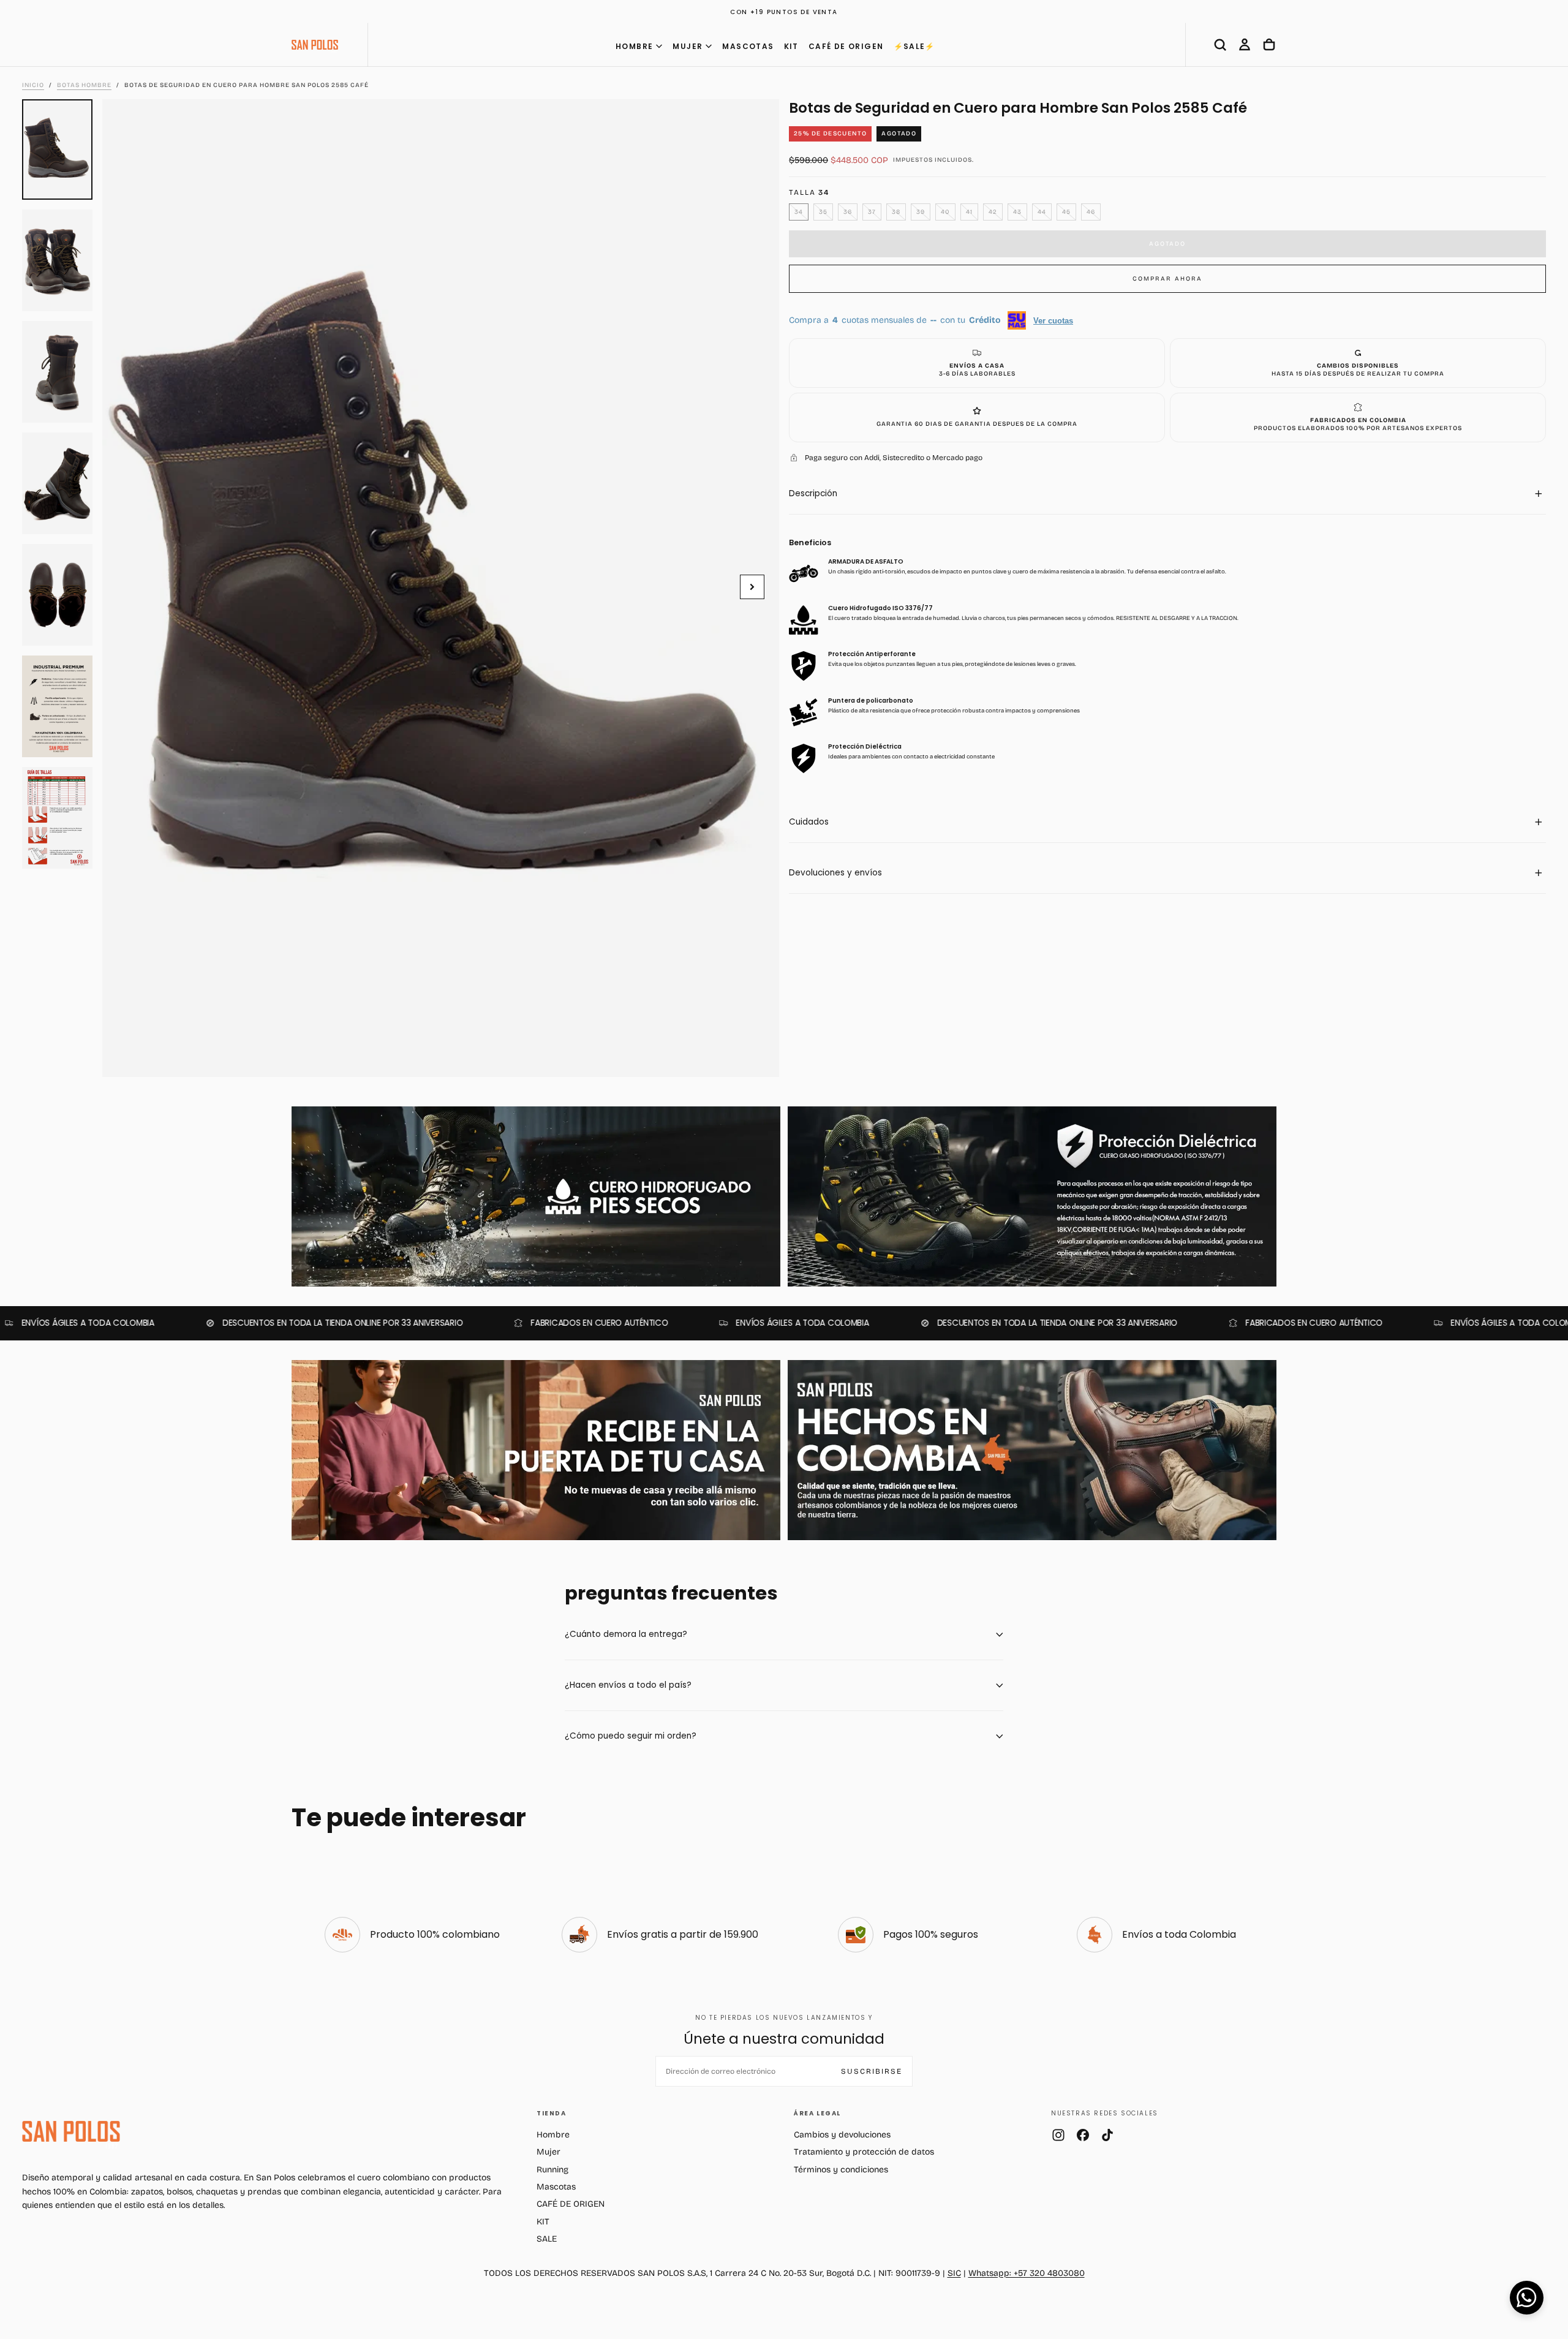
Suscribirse (872, 2071)
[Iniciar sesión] (1245, 45)
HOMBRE (634, 46)
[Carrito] (1269, 45)
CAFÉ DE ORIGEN (846, 46)
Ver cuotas (1053, 320)
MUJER (688, 46)
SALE (547, 2239)
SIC (954, 2273)
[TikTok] (1107, 2135)
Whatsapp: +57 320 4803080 (1027, 2273)
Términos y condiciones (841, 2170)
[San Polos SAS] (71, 2131)
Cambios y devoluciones (842, 2135)
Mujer (548, 2152)
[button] (1220, 45)
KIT (791, 46)
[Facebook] (1083, 2135)
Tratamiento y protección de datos (864, 2152)
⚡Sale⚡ (914, 46)
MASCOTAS (748, 46)
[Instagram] (1058, 2135)
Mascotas (556, 2187)
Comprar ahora (1167, 279)
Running (552, 2170)
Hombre (553, 2135)
